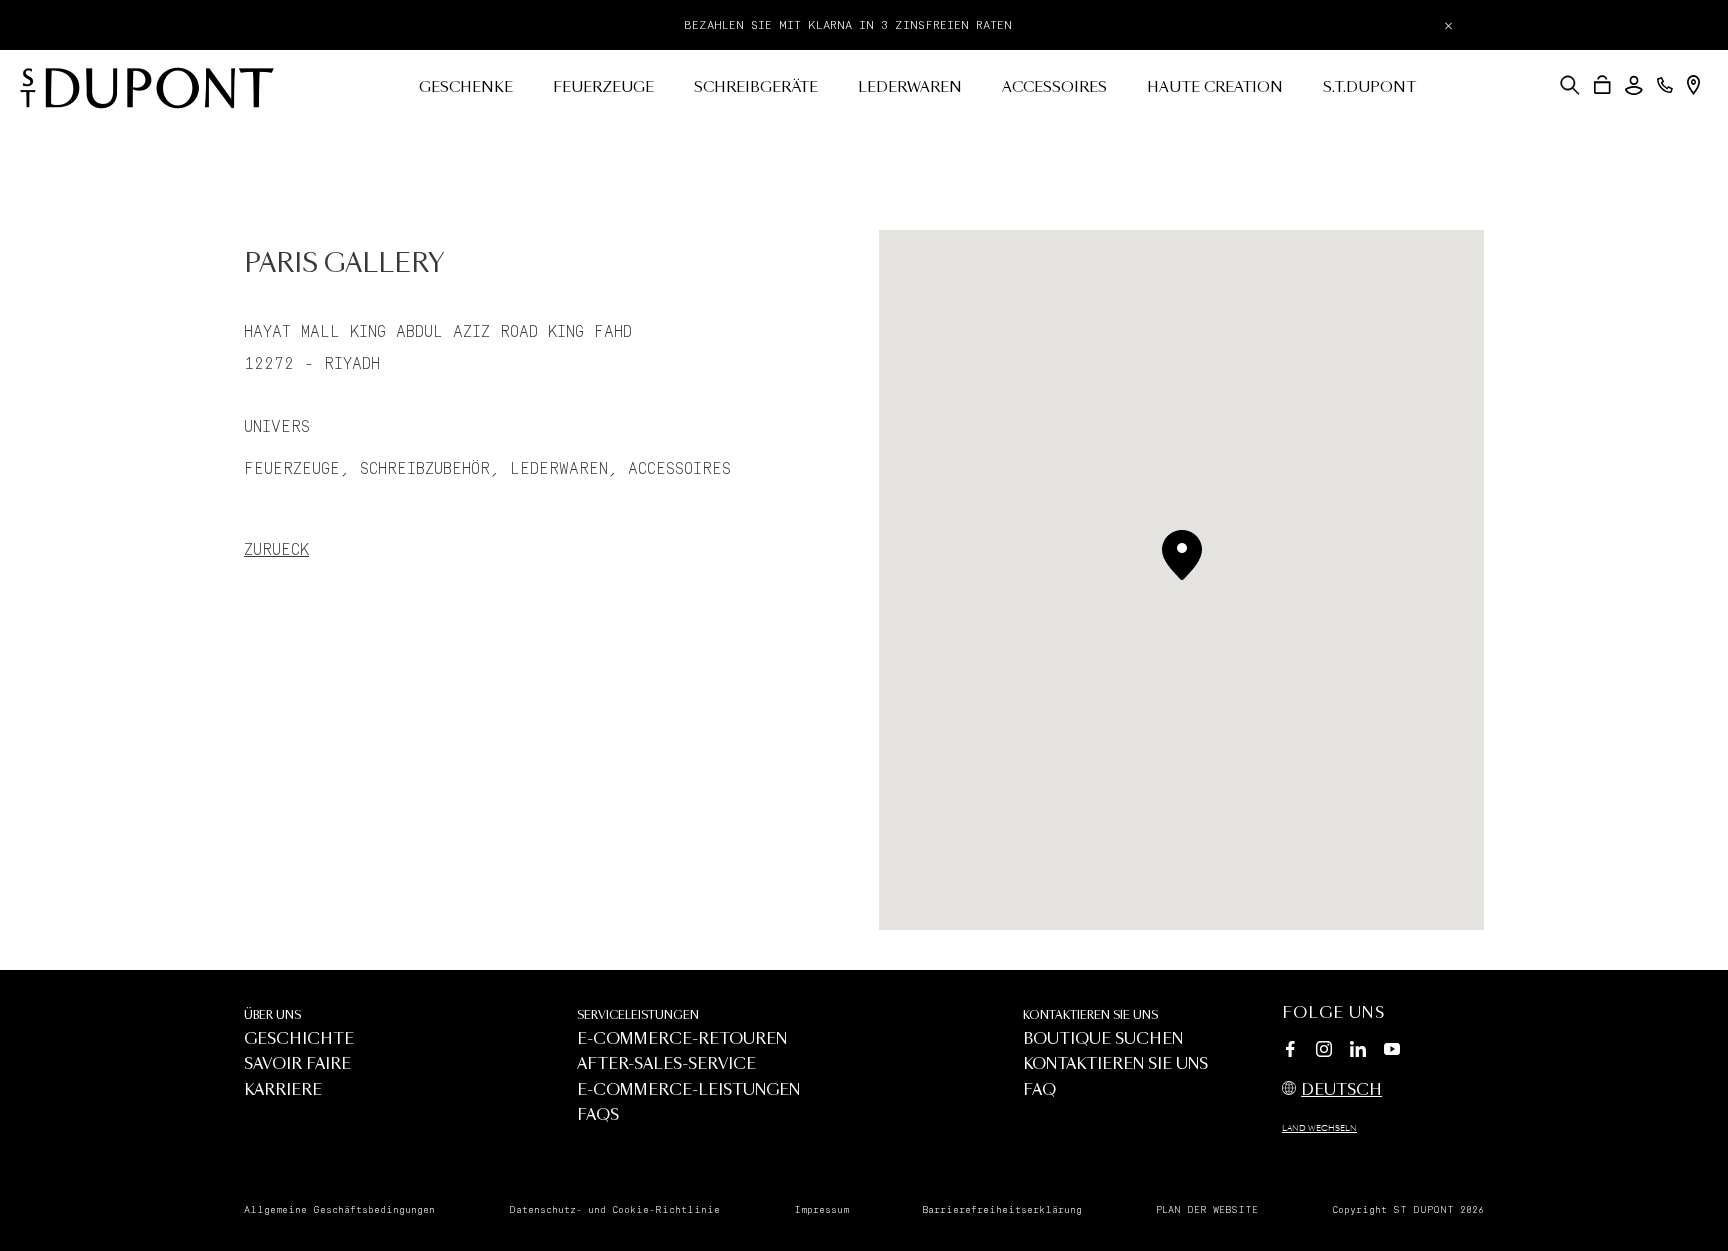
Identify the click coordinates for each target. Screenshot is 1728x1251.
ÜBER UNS (272, 1015)
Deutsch (1341, 1090)
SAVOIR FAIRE (297, 1064)
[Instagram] (1324, 1052)
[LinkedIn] (1358, 1052)
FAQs (598, 1115)
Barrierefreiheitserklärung (1002, 1210)
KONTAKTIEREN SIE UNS (1090, 1015)
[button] (1570, 85)
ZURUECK (276, 550)
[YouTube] (1392, 1050)
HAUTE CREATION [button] (1215, 88)
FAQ (1039, 1090)
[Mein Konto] (1634, 85)
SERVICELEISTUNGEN (638, 1015)
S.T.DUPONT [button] (1369, 88)
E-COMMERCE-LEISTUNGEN (688, 1090)
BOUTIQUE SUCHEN (1103, 1039)
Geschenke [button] (466, 88)
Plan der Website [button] (1207, 1210)
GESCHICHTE (299, 1039)
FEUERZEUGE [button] (603, 88)
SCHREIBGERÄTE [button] (756, 88)
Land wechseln (1319, 1129)
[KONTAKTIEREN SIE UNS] (1665, 85)
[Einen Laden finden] (1693, 85)
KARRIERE (283, 1090)
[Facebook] (1290, 1052)
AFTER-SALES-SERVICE (666, 1064)
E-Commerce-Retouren (682, 1039)
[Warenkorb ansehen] (1602, 85)
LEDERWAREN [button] (910, 88)
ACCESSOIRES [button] (1054, 88)
